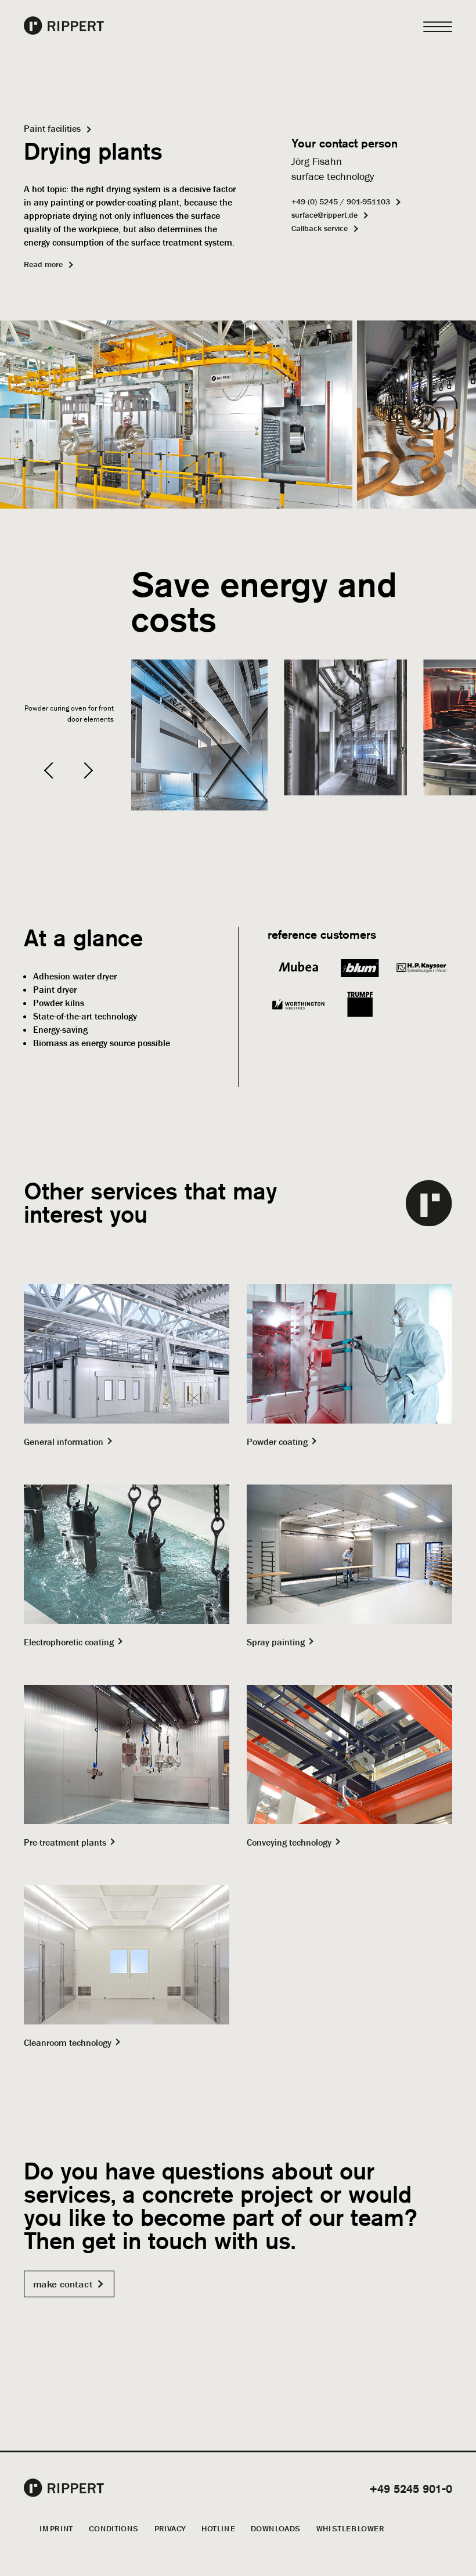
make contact (63, 2284)
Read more (43, 264)
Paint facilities (52, 128)
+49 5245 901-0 (411, 2489)
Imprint (56, 2528)
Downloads (276, 2528)
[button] (52, 770)
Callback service (320, 228)
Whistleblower (350, 2528)
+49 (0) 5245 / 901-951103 (341, 201)
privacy (170, 2528)
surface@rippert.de (324, 215)
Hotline (218, 2528)
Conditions (114, 2528)
